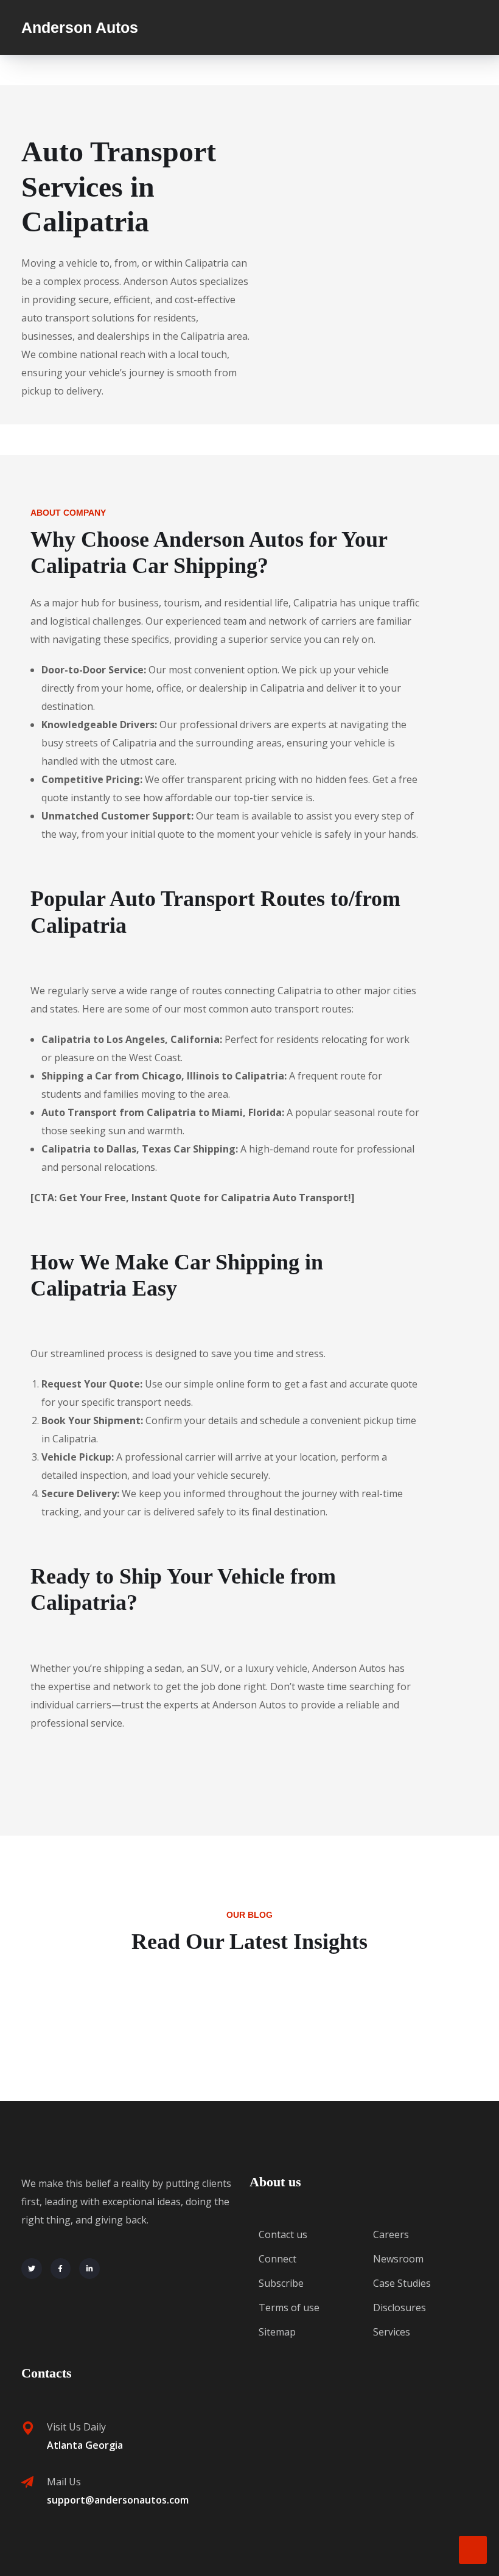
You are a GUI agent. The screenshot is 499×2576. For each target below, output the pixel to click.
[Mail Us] (27, 2482)
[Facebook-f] (61, 2269)
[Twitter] (32, 2269)
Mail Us (64, 2482)
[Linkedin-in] (89, 2269)
